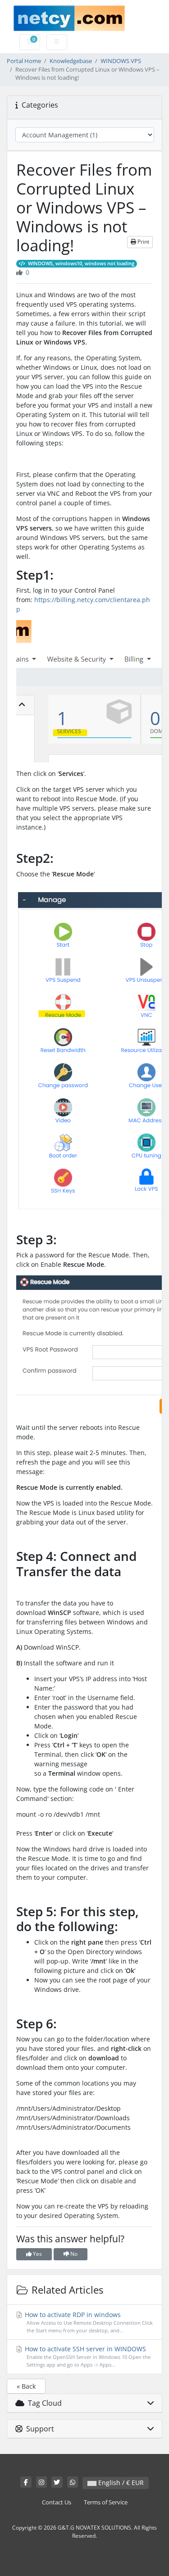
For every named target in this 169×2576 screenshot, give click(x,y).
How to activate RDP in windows (88, 2322)
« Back (26, 2386)
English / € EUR (120, 2483)
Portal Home (24, 61)
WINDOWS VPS (121, 61)
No (73, 2254)
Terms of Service (106, 2502)
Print (143, 242)
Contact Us (57, 2502)
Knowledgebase (71, 61)
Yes (37, 2254)
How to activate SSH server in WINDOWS (87, 2356)
